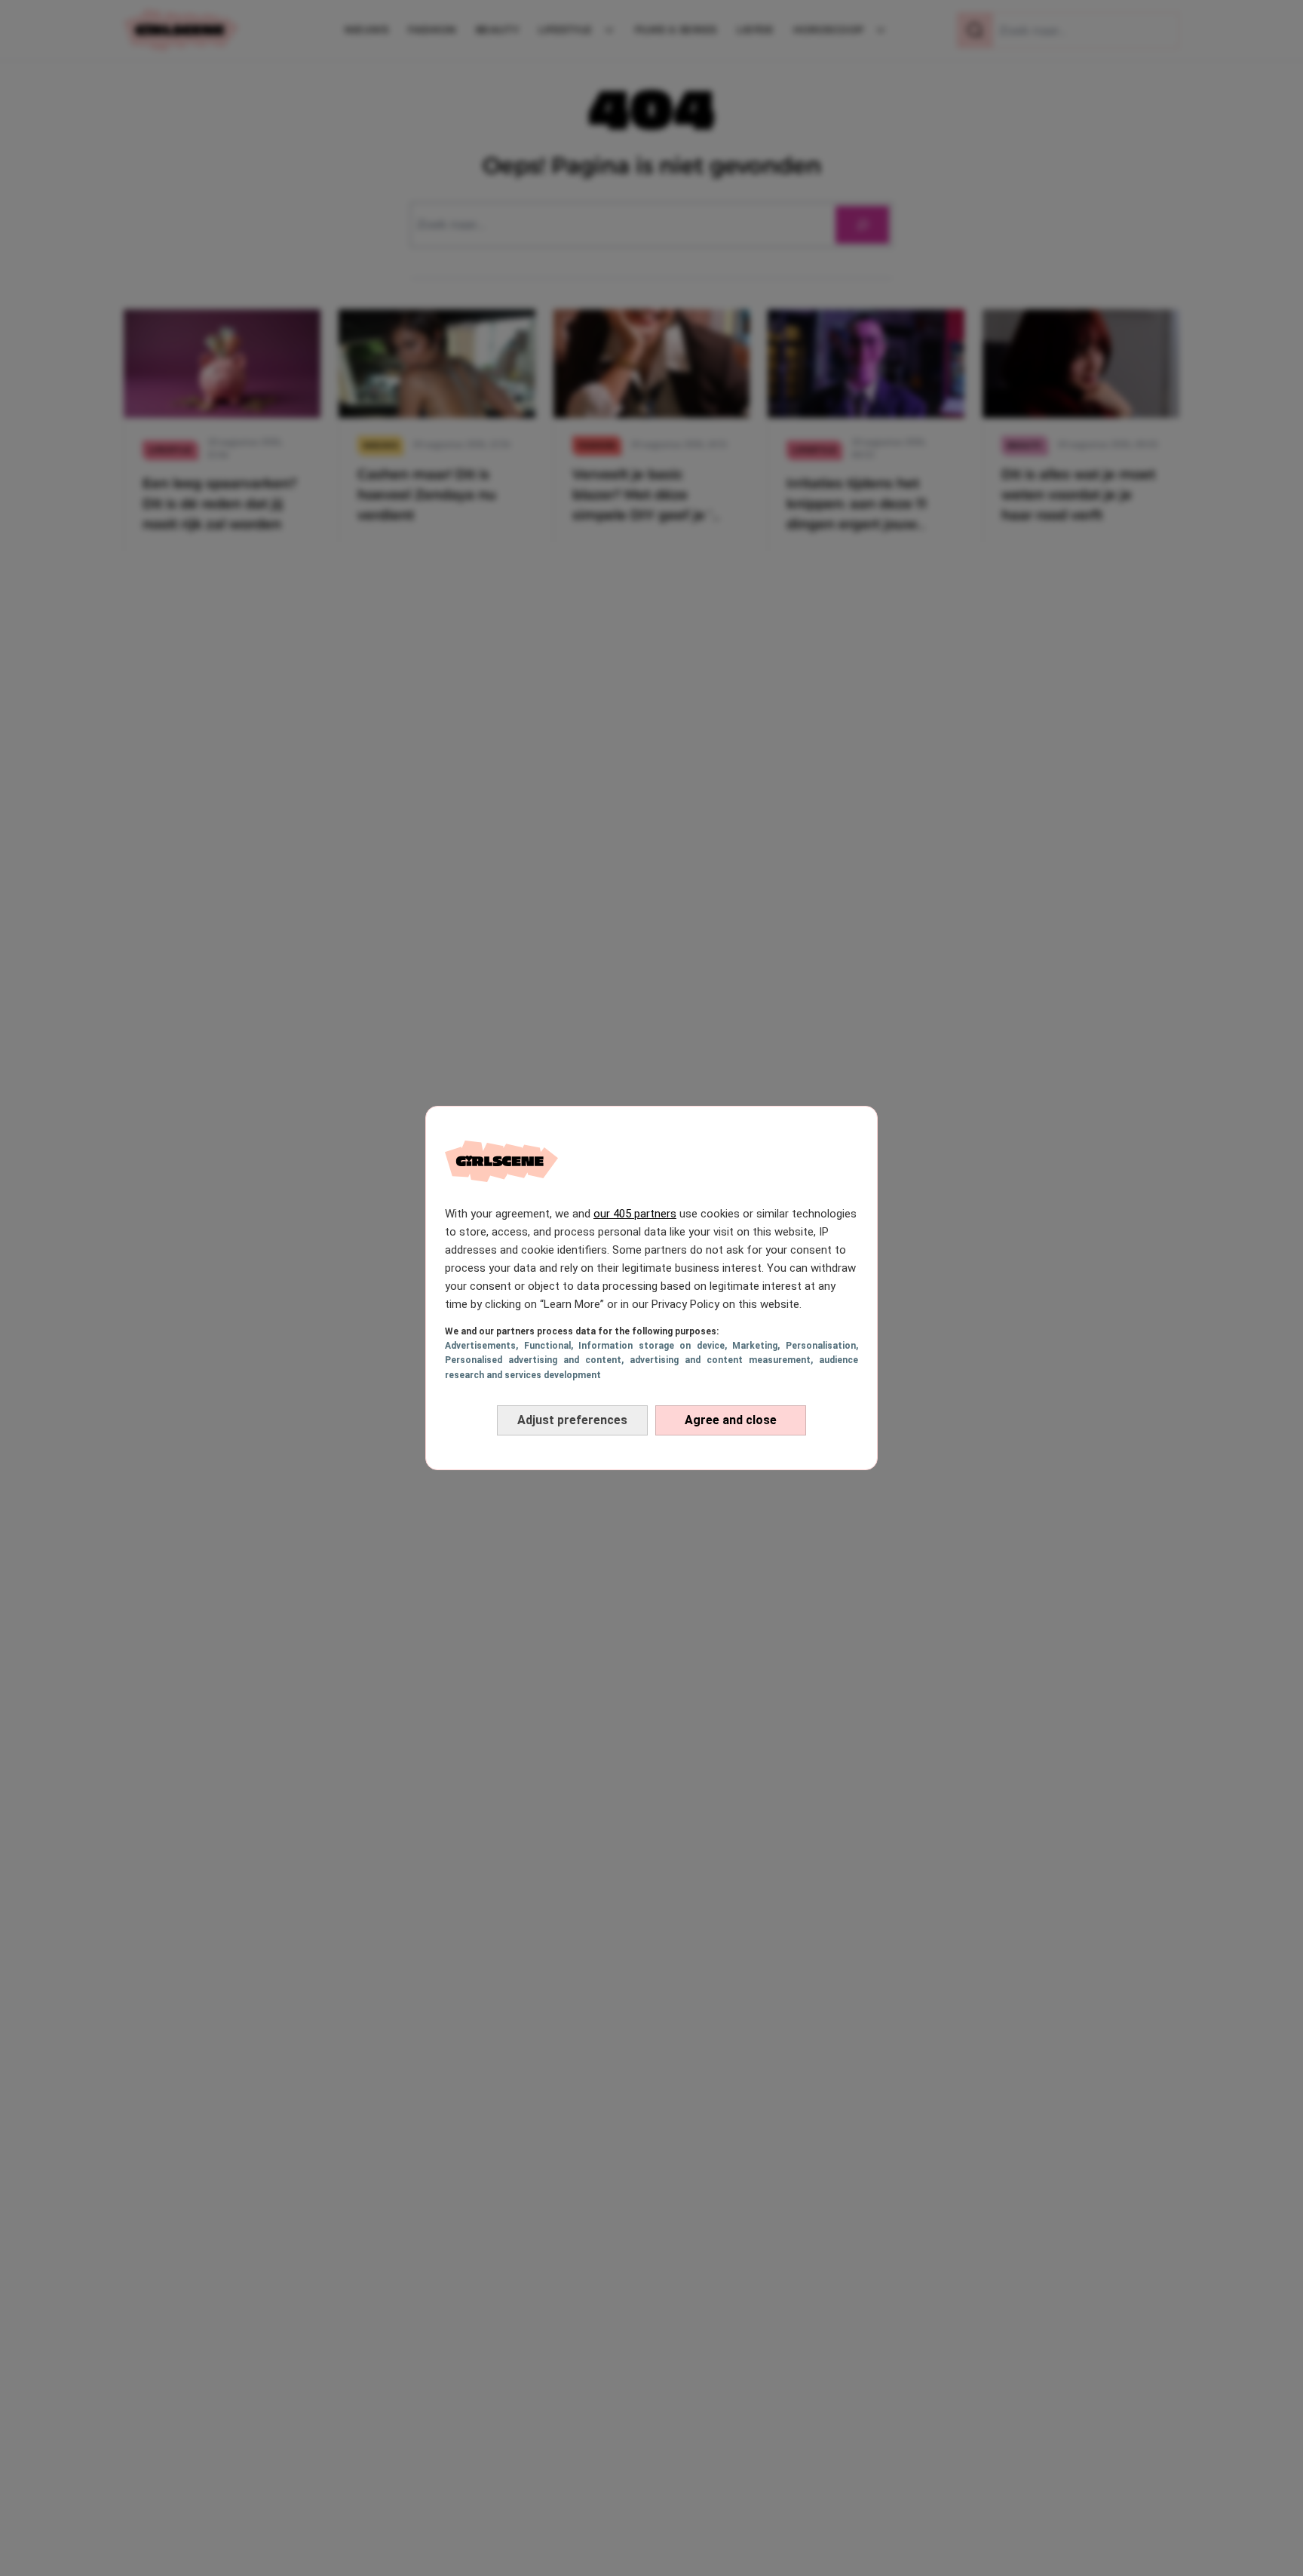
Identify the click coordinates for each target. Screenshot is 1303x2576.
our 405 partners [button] (635, 1214)
